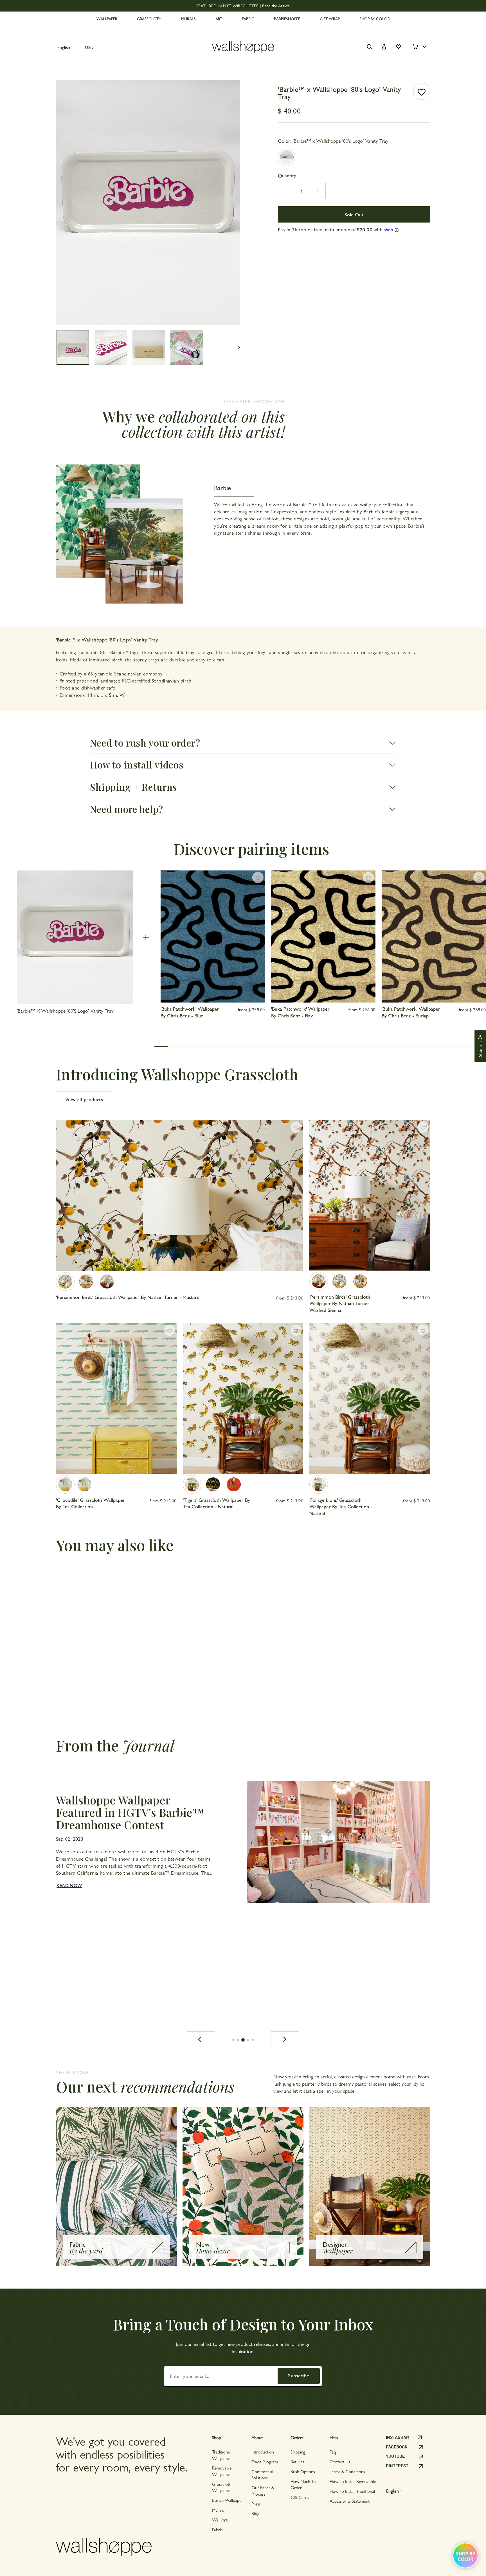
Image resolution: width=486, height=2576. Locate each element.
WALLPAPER (107, 19)
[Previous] (201, 2039)
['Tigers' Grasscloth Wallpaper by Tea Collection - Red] (234, 1484)
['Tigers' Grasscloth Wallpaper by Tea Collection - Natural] (192, 1484)
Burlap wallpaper (228, 2500)
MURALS (188, 19)
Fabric (217, 2529)
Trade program (265, 2462)
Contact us (340, 2462)
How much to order (303, 2484)
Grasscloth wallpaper (222, 2487)
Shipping (298, 2452)
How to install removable (353, 2481)
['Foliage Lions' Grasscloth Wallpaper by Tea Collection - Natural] (319, 1484)
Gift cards (300, 2497)
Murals (218, 2510)
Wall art (220, 2520)
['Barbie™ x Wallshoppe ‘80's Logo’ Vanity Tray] (287, 157)
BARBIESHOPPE (287, 19)
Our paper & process (263, 2490)
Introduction (263, 2452)
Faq (333, 2452)
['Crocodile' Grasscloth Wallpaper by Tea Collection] (65, 1484)
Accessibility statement (350, 2501)
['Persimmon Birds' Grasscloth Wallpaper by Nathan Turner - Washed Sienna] (107, 1282)
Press (256, 2504)
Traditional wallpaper (221, 2455)
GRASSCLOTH (149, 19)
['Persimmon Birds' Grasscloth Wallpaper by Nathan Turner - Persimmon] (86, 1282)
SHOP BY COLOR (375, 19)
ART (219, 19)
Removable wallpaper (222, 2471)
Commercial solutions (262, 2474)
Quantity (287, 175)
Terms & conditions (347, 2471)
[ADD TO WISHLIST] (422, 91)
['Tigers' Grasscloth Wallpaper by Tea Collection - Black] (213, 1484)
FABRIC (248, 19)
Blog (255, 2513)
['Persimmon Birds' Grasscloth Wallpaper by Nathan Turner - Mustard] (65, 1282)
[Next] (285, 2039)
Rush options (303, 2471)
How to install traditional (352, 2491)
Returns (297, 2462)
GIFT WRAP (330, 19)
